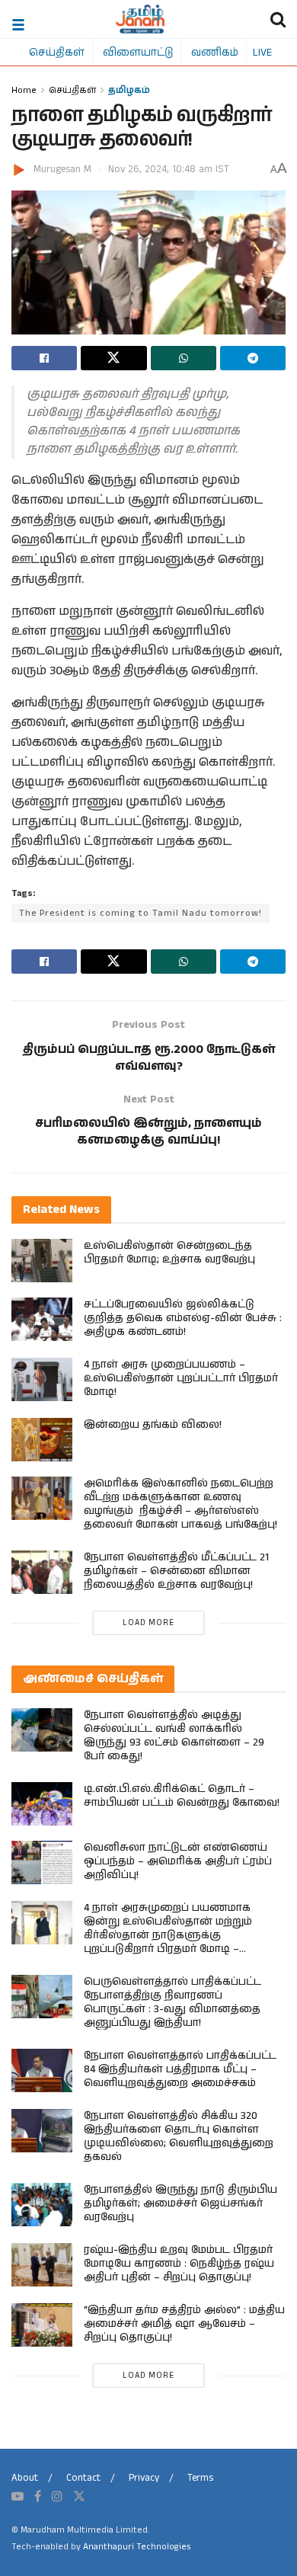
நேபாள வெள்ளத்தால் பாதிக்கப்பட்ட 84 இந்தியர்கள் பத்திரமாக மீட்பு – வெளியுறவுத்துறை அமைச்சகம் (180, 2069)
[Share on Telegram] (253, 358)
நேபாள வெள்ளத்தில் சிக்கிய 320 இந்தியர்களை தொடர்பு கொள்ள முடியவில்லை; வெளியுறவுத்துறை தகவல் (179, 2136)
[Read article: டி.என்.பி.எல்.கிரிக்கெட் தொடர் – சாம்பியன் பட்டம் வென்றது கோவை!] (42, 1804)
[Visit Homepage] (141, 19)
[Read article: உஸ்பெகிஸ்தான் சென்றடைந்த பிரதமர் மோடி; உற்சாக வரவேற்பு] (42, 1261)
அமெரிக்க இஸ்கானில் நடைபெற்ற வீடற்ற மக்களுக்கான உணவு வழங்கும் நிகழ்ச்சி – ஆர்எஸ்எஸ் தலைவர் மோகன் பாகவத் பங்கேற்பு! (180, 1504)
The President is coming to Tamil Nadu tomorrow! (141, 913)
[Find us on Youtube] (18, 2497)
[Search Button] (278, 19)
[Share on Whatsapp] (184, 358)
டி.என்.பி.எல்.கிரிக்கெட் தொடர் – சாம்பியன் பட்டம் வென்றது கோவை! (182, 1796)
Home (24, 90)
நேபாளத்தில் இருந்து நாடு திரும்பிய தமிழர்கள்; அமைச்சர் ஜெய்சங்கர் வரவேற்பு (180, 2203)
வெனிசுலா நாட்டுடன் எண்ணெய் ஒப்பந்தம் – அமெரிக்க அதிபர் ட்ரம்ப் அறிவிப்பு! (178, 1861)
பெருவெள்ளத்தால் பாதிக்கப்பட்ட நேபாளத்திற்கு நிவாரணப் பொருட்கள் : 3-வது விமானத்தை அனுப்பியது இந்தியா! (172, 2002)
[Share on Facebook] (44, 358)
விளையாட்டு (138, 52)
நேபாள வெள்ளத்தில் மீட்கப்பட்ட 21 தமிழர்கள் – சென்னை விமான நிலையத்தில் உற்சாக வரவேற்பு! (176, 1571)
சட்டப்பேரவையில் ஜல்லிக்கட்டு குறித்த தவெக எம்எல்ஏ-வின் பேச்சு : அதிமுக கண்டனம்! (183, 1318)
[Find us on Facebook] (38, 2497)
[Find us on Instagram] (57, 2497)
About (25, 2478)
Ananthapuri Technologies (137, 2547)
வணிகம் (215, 52)
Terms (200, 2478)
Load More (148, 1623)
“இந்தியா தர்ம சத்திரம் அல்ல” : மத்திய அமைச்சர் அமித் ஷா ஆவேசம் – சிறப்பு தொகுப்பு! (184, 2324)
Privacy (144, 2478)
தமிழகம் (129, 90)
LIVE (262, 52)
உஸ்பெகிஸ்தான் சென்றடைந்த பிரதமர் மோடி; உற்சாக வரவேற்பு (169, 1253)
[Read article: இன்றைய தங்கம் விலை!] (42, 1440)
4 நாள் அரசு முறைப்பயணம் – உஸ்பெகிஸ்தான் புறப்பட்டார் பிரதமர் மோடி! (181, 1378)
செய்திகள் (57, 52)
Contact (83, 2478)
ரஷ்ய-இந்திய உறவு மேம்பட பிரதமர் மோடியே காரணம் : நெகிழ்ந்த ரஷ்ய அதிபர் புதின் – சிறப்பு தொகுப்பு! (179, 2264)
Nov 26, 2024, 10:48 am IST (169, 170)
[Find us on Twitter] (79, 2497)
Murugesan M (62, 170)
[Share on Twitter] (113, 358)
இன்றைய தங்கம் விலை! (153, 1425)
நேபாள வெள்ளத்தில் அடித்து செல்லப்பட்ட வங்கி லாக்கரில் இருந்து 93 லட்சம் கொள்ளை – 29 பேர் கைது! (174, 1736)
